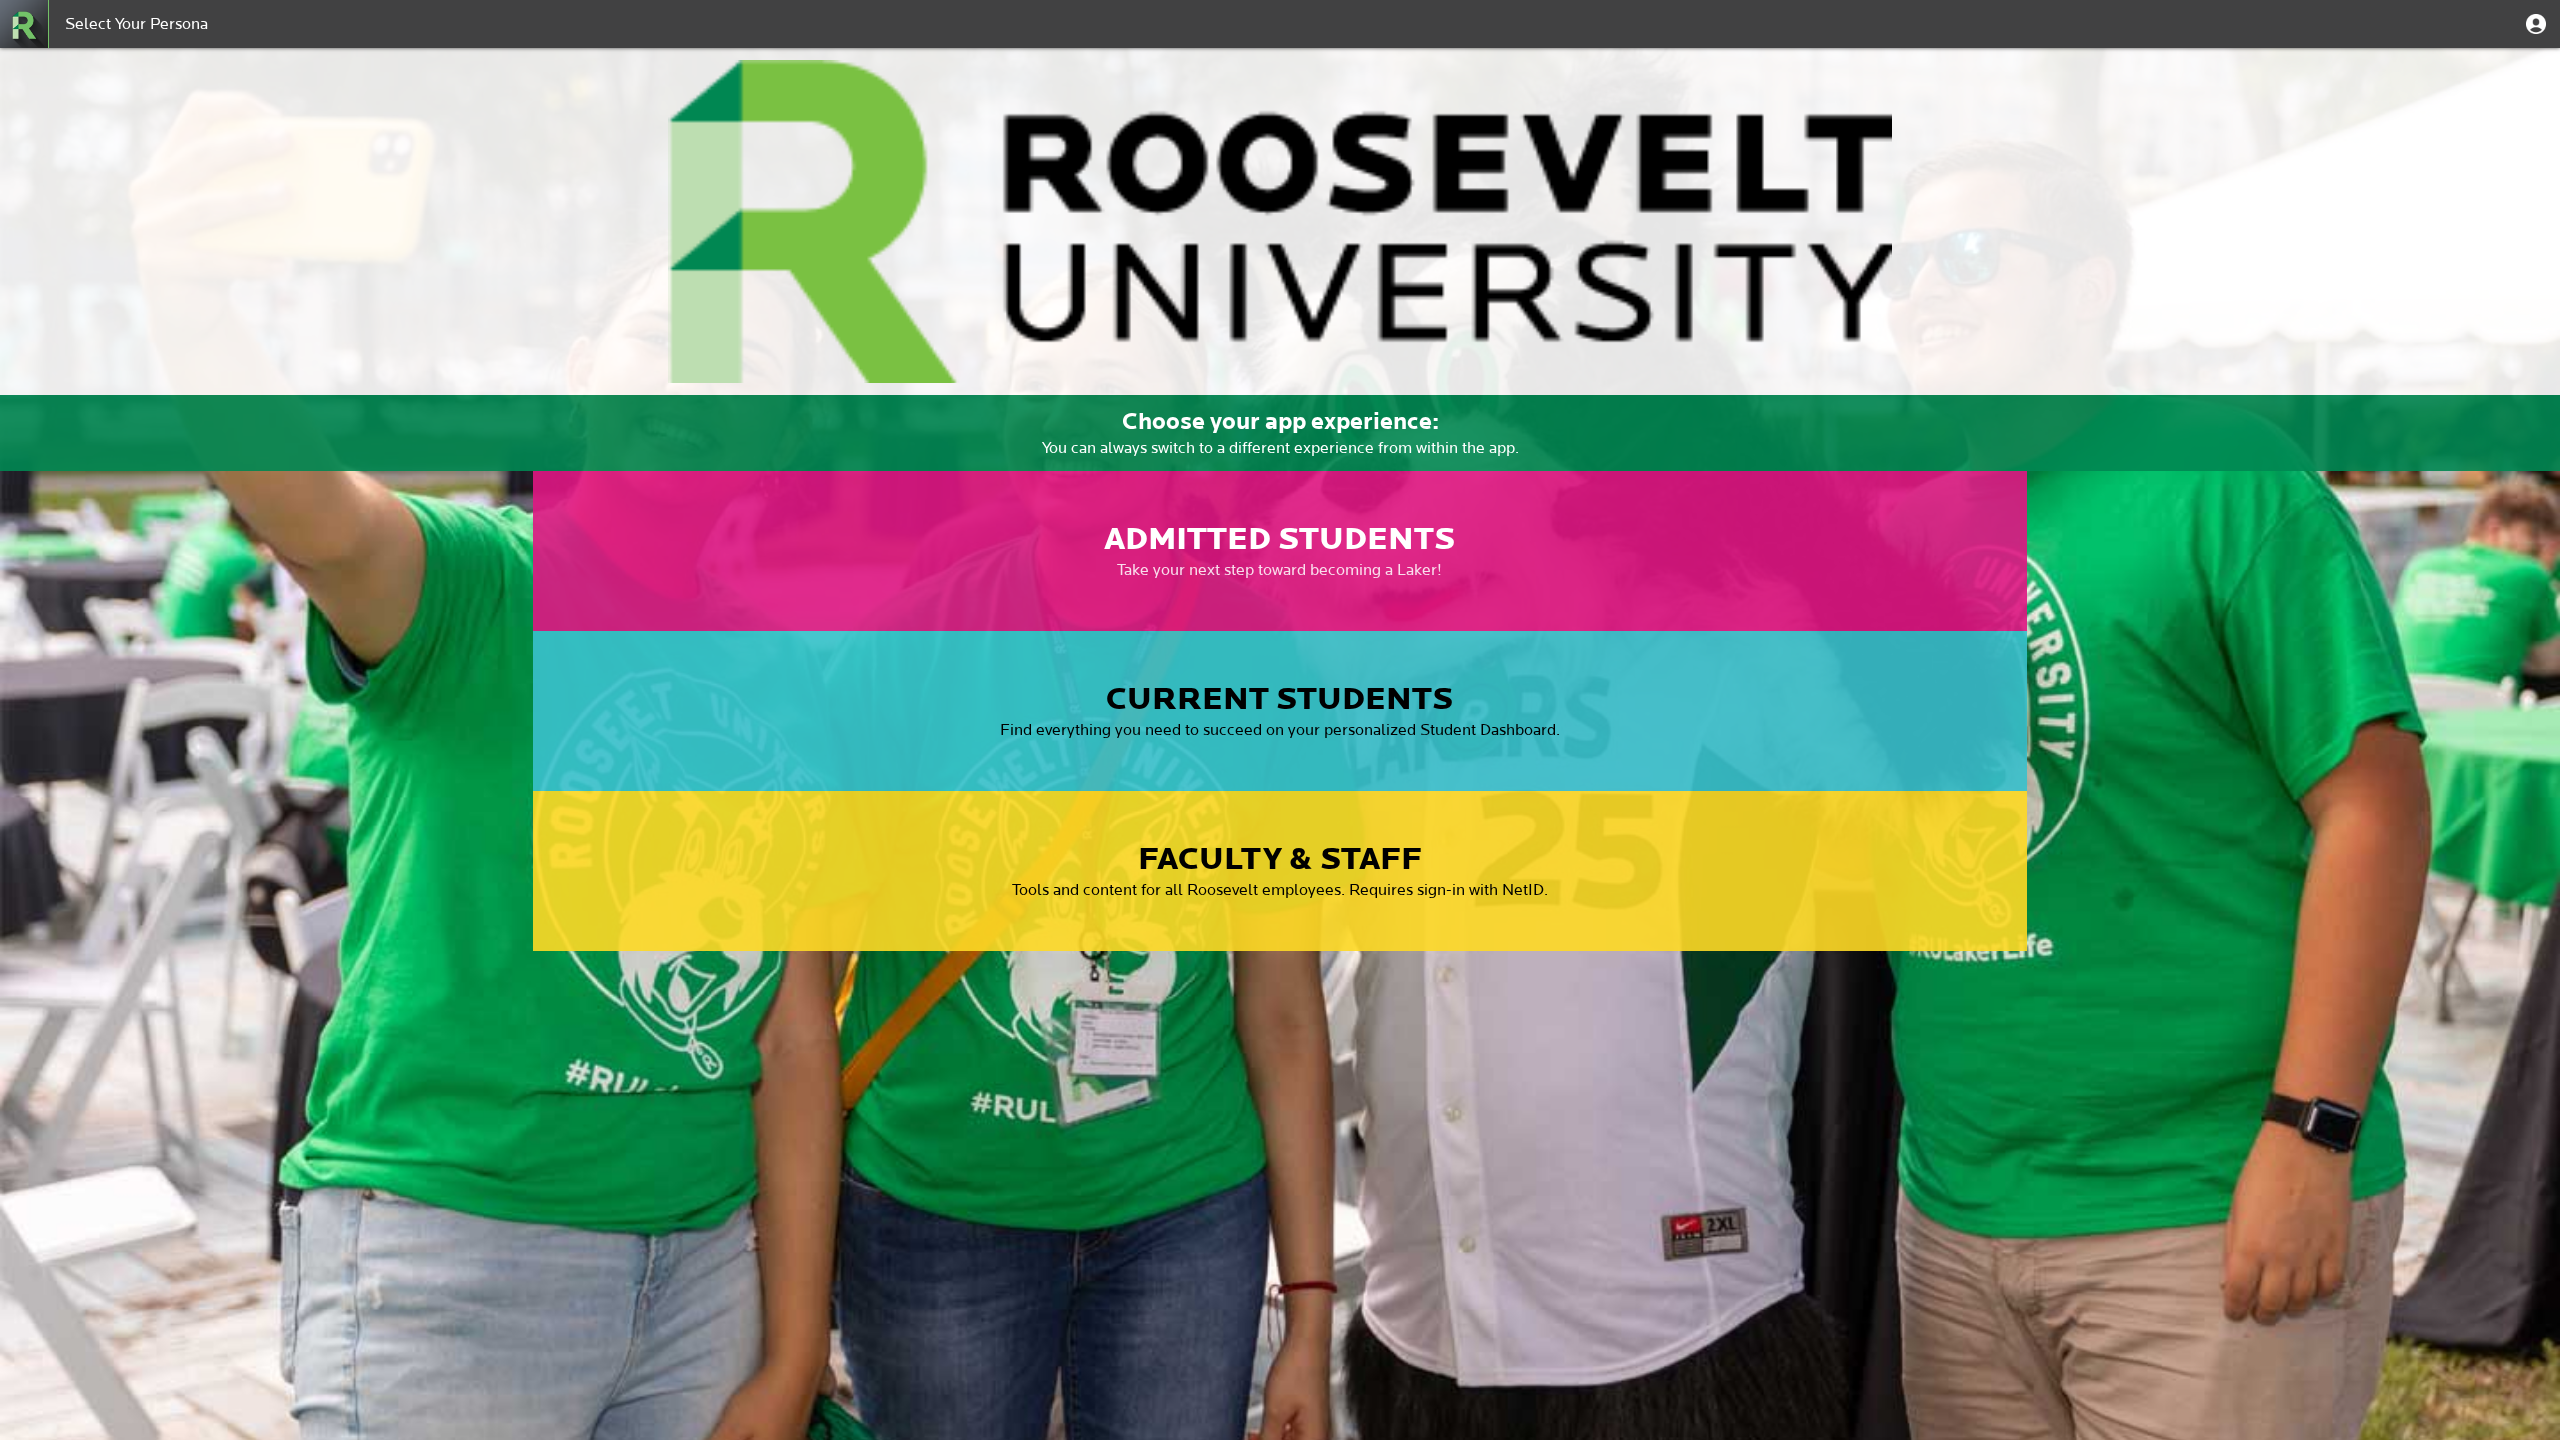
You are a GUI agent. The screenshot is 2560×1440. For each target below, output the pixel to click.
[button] (2536, 24)
